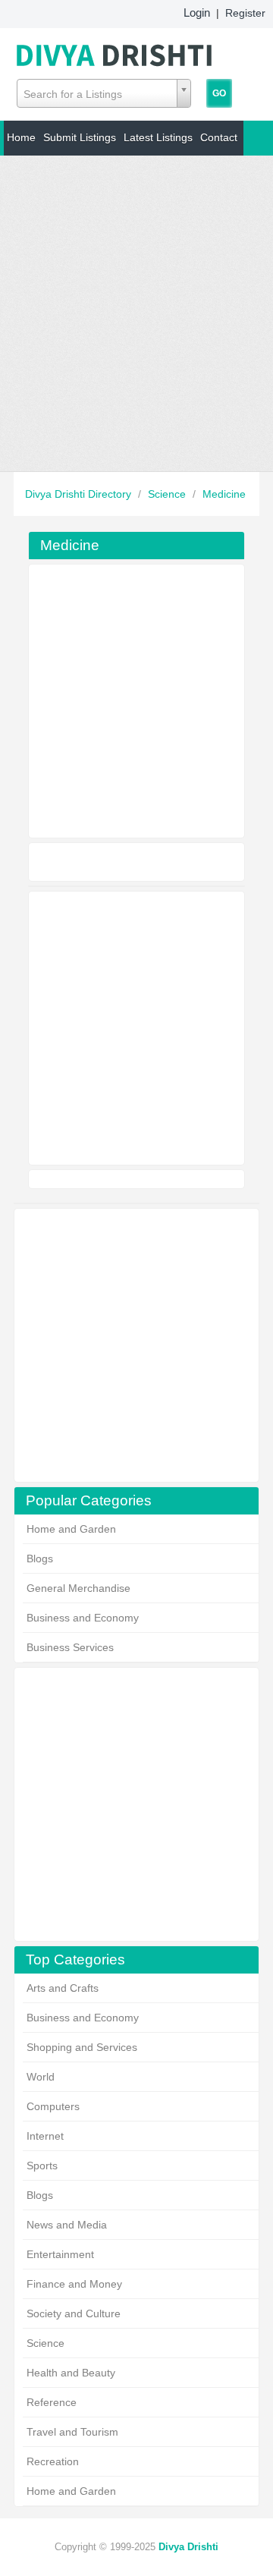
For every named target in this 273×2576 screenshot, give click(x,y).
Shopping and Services (82, 2047)
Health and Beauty (71, 2373)
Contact (219, 137)
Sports (42, 2166)
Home (21, 137)
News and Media (67, 2225)
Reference (52, 2402)
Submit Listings (80, 137)
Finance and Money (74, 2284)
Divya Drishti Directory (80, 494)
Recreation (53, 2461)
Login (197, 13)
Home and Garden (71, 1529)
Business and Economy (83, 1618)
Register (245, 13)
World (41, 2077)
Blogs (40, 1558)
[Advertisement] (136, 313)
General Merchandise (78, 1588)
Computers (53, 2106)
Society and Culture (74, 2313)
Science (168, 494)
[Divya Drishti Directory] (115, 52)
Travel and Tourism (72, 2432)
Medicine (224, 494)
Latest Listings (158, 137)
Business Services (70, 1647)
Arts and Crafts (63, 1988)
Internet (45, 2136)
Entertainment (60, 2254)
